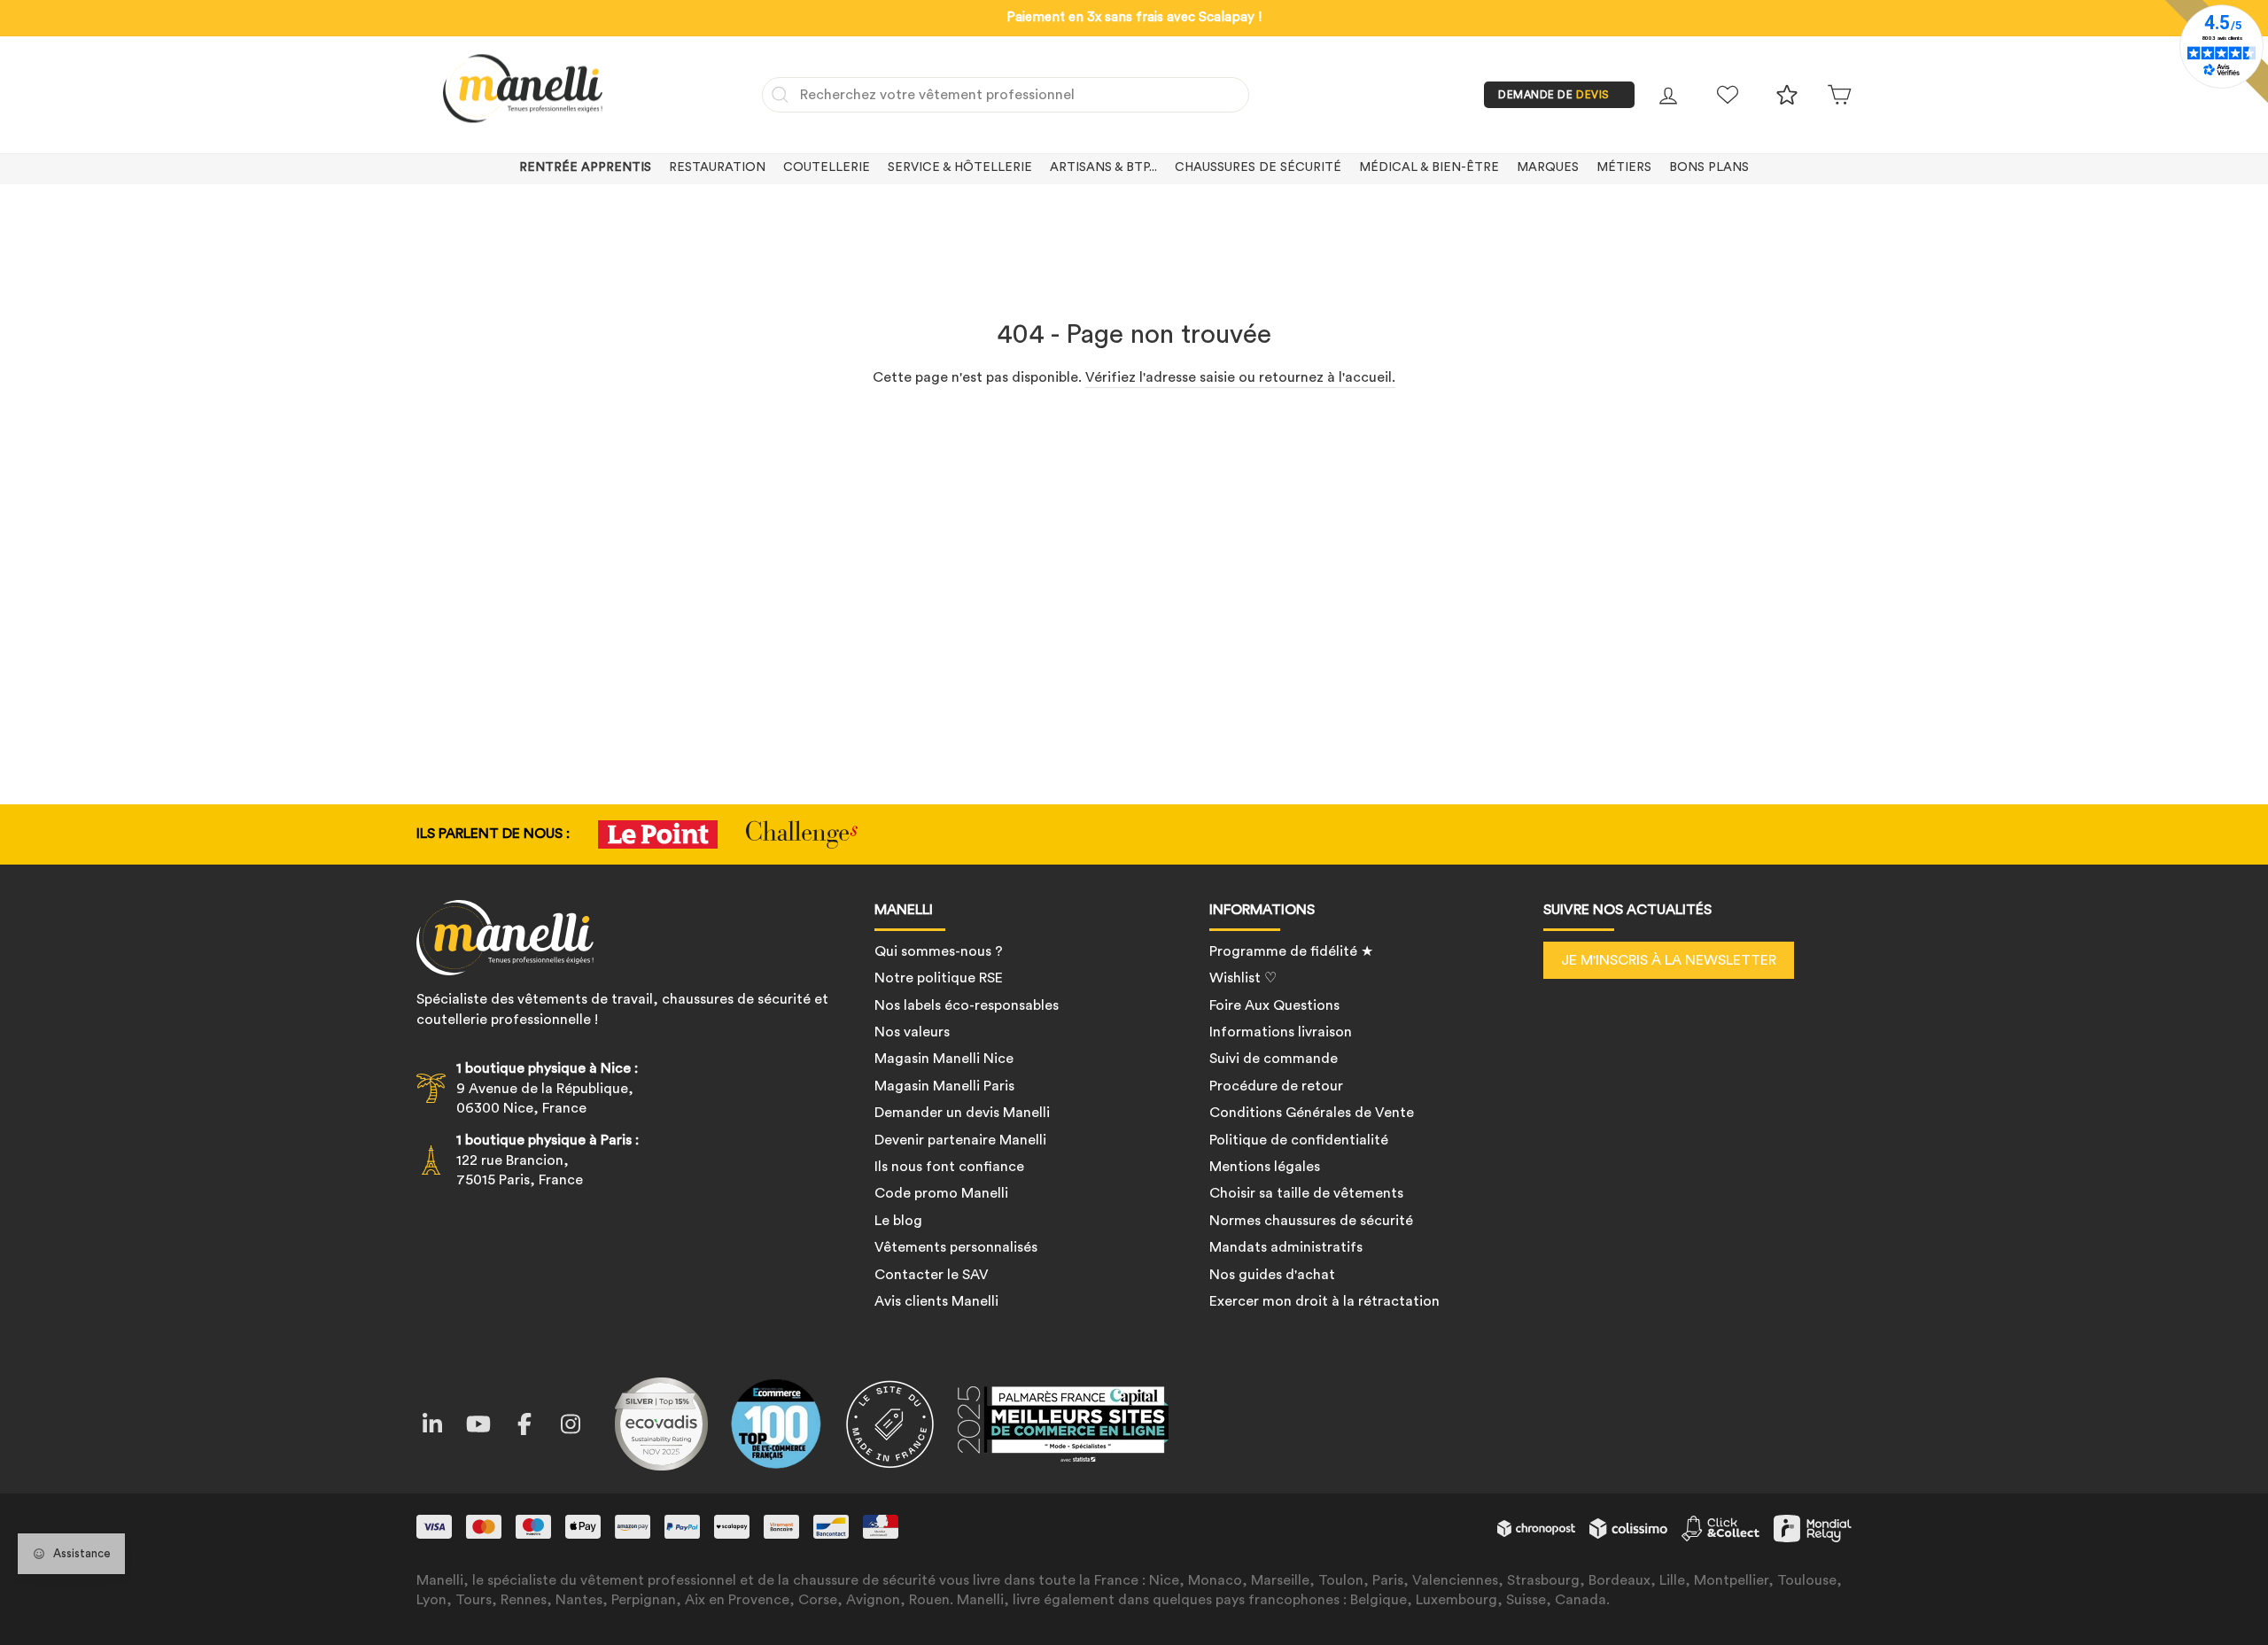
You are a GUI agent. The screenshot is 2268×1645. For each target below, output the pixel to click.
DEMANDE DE (1554, 95)
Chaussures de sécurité (1258, 167)
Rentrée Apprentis (585, 167)
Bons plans (1709, 167)
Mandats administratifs (1286, 1247)
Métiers (1624, 167)
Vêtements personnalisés (956, 1247)
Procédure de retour (1276, 1086)
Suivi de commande (1274, 1059)
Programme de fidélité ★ (1291, 951)
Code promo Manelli (941, 1193)
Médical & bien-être (1429, 167)
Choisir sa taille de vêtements (1306, 1193)
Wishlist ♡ (1243, 978)
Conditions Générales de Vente (1312, 1113)
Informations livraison (1281, 1032)
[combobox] (1006, 95)
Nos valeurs (912, 1032)
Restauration (717, 167)
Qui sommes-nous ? (939, 951)
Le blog (898, 1221)
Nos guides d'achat (1272, 1275)
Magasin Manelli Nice (944, 1059)
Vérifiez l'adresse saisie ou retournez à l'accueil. (1240, 377)
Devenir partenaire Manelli (960, 1140)
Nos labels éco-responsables (967, 1005)
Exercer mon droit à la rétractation (1324, 1301)
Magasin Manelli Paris (944, 1086)
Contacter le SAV (932, 1275)
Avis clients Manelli (936, 1301)
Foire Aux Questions (1274, 1005)
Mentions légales (1265, 1167)
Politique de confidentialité (1299, 1140)
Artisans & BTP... (1103, 167)
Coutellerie (827, 167)
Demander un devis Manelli (962, 1113)
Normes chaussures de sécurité (1311, 1221)
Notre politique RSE (939, 978)
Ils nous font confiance (949, 1167)
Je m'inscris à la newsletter (1669, 960)
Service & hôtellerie (960, 167)
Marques (1548, 167)
